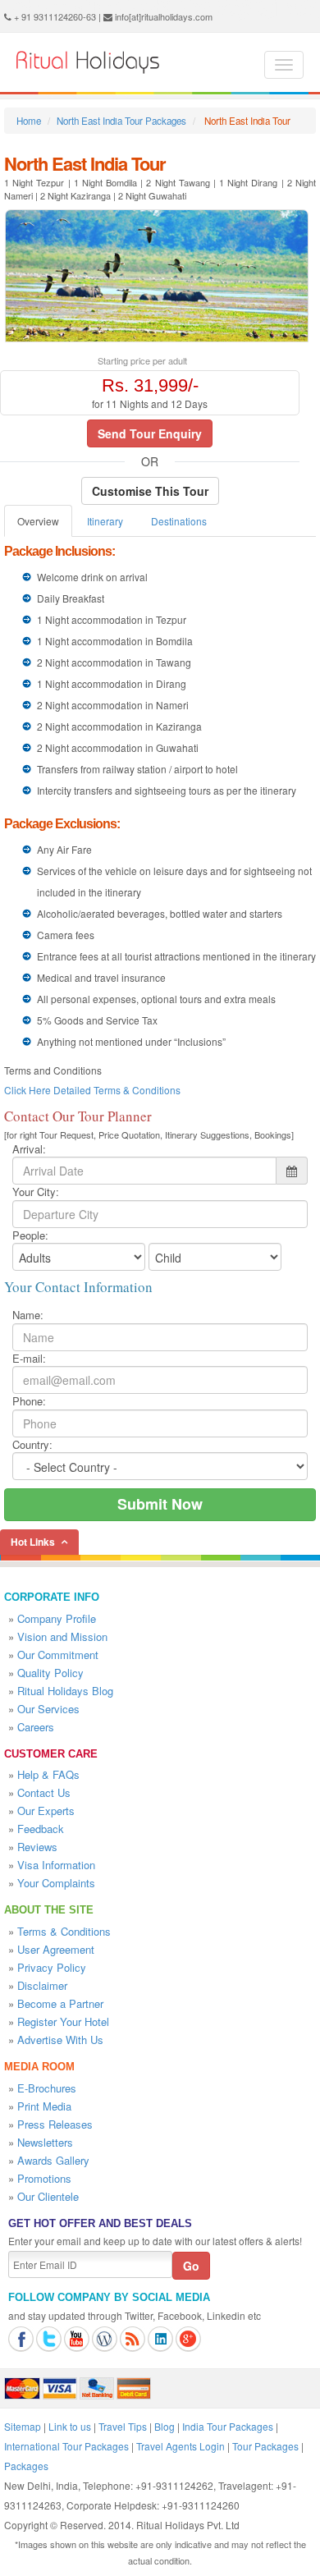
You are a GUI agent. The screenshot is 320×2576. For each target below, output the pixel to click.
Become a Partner (60, 2003)
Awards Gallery (53, 2160)
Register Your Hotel (63, 2021)
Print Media (44, 2106)
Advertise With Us (60, 2040)
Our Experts (46, 1811)
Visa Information (56, 1865)
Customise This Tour (150, 491)
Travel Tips (123, 2426)
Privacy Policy (52, 1967)
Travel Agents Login (181, 2446)
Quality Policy (50, 1673)
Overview (38, 521)
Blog (165, 2426)
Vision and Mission (62, 1636)
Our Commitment (58, 1655)
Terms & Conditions (64, 1931)
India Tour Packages (228, 2426)
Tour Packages (265, 2446)
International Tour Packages (66, 2446)
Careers (36, 1727)
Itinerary (105, 521)
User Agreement (56, 1949)
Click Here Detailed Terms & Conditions (92, 1090)
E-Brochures (47, 2088)
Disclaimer (42, 1985)
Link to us (70, 2426)
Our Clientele (48, 2196)
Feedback (41, 1829)
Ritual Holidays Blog (65, 1691)
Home (29, 121)
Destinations (179, 521)
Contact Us (44, 1792)
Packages (26, 2466)
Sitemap (23, 2426)
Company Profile (57, 1618)
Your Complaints (56, 1883)
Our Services (48, 1709)
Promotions (44, 2178)
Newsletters (45, 2142)
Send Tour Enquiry (150, 433)
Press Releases (55, 2124)
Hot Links (33, 1542)
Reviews (37, 1847)
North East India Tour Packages (121, 121)
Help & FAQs (48, 1774)
